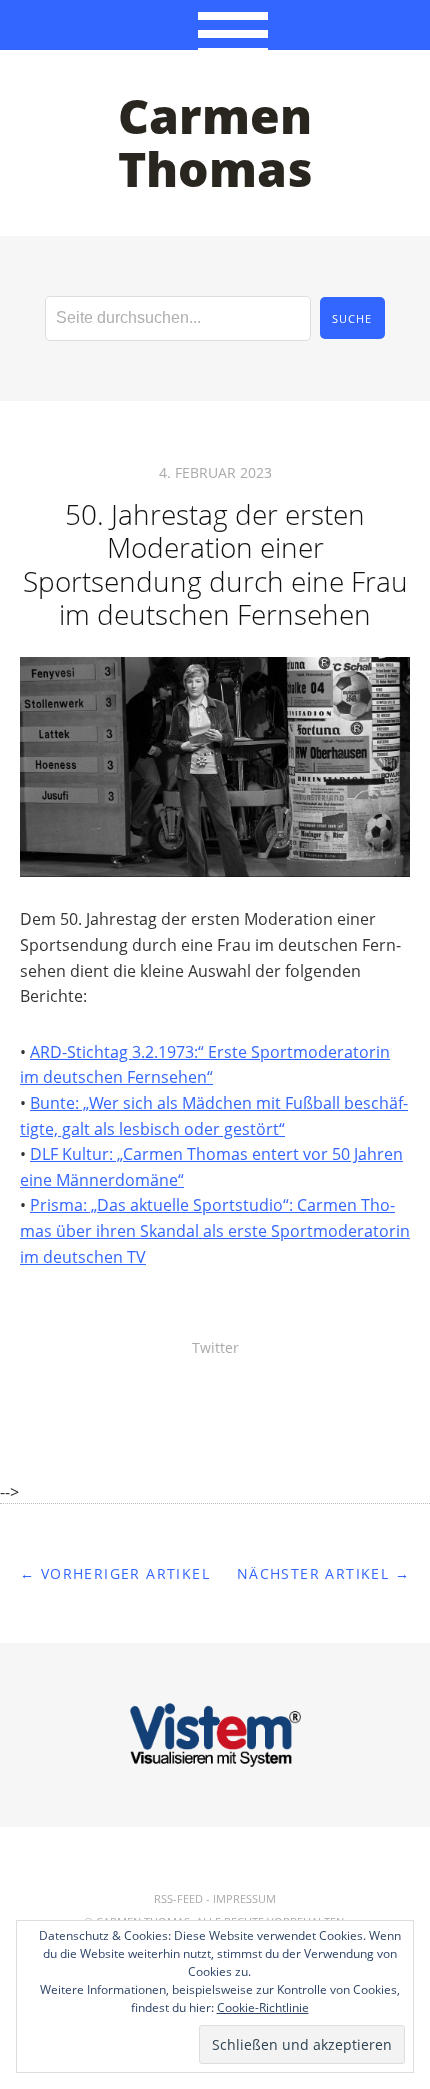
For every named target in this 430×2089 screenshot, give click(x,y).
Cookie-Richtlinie (263, 2007)
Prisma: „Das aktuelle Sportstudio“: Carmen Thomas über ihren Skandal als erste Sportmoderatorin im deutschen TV (215, 1230)
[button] (215, 767)
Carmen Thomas (215, 142)
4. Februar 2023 (215, 472)
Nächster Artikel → (323, 1573)
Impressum (244, 1898)
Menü (215, 25)
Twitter (215, 1347)
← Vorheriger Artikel (115, 1573)
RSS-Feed (178, 1898)
